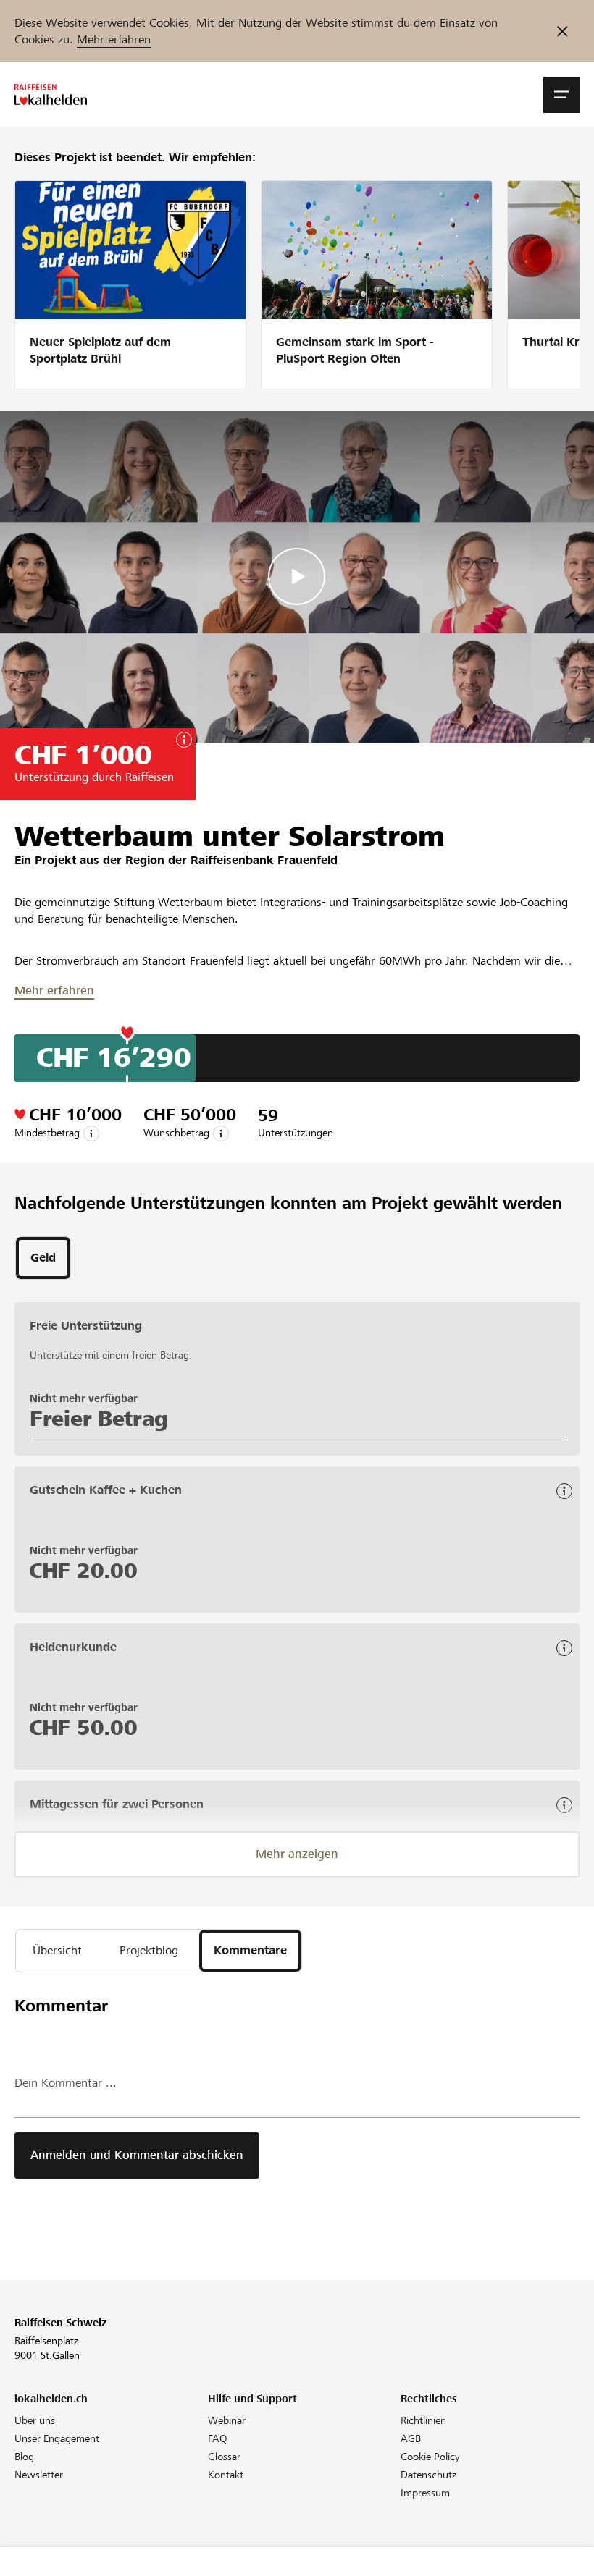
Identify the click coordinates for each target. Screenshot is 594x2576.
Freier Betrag (99, 1419)
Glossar (224, 2457)
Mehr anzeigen (297, 1854)
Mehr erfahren (114, 39)
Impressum (425, 2493)
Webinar (227, 2420)
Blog (24, 2457)
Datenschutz (428, 2475)
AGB (411, 2438)
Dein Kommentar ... (66, 2083)
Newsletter (39, 2475)
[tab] (43, 1258)
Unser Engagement (57, 2438)
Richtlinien (423, 2420)
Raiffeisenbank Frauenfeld (264, 860)
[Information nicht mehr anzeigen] (562, 31)
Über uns (35, 2420)
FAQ (218, 2438)
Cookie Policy (430, 2457)
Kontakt (226, 2475)
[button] (561, 95)
